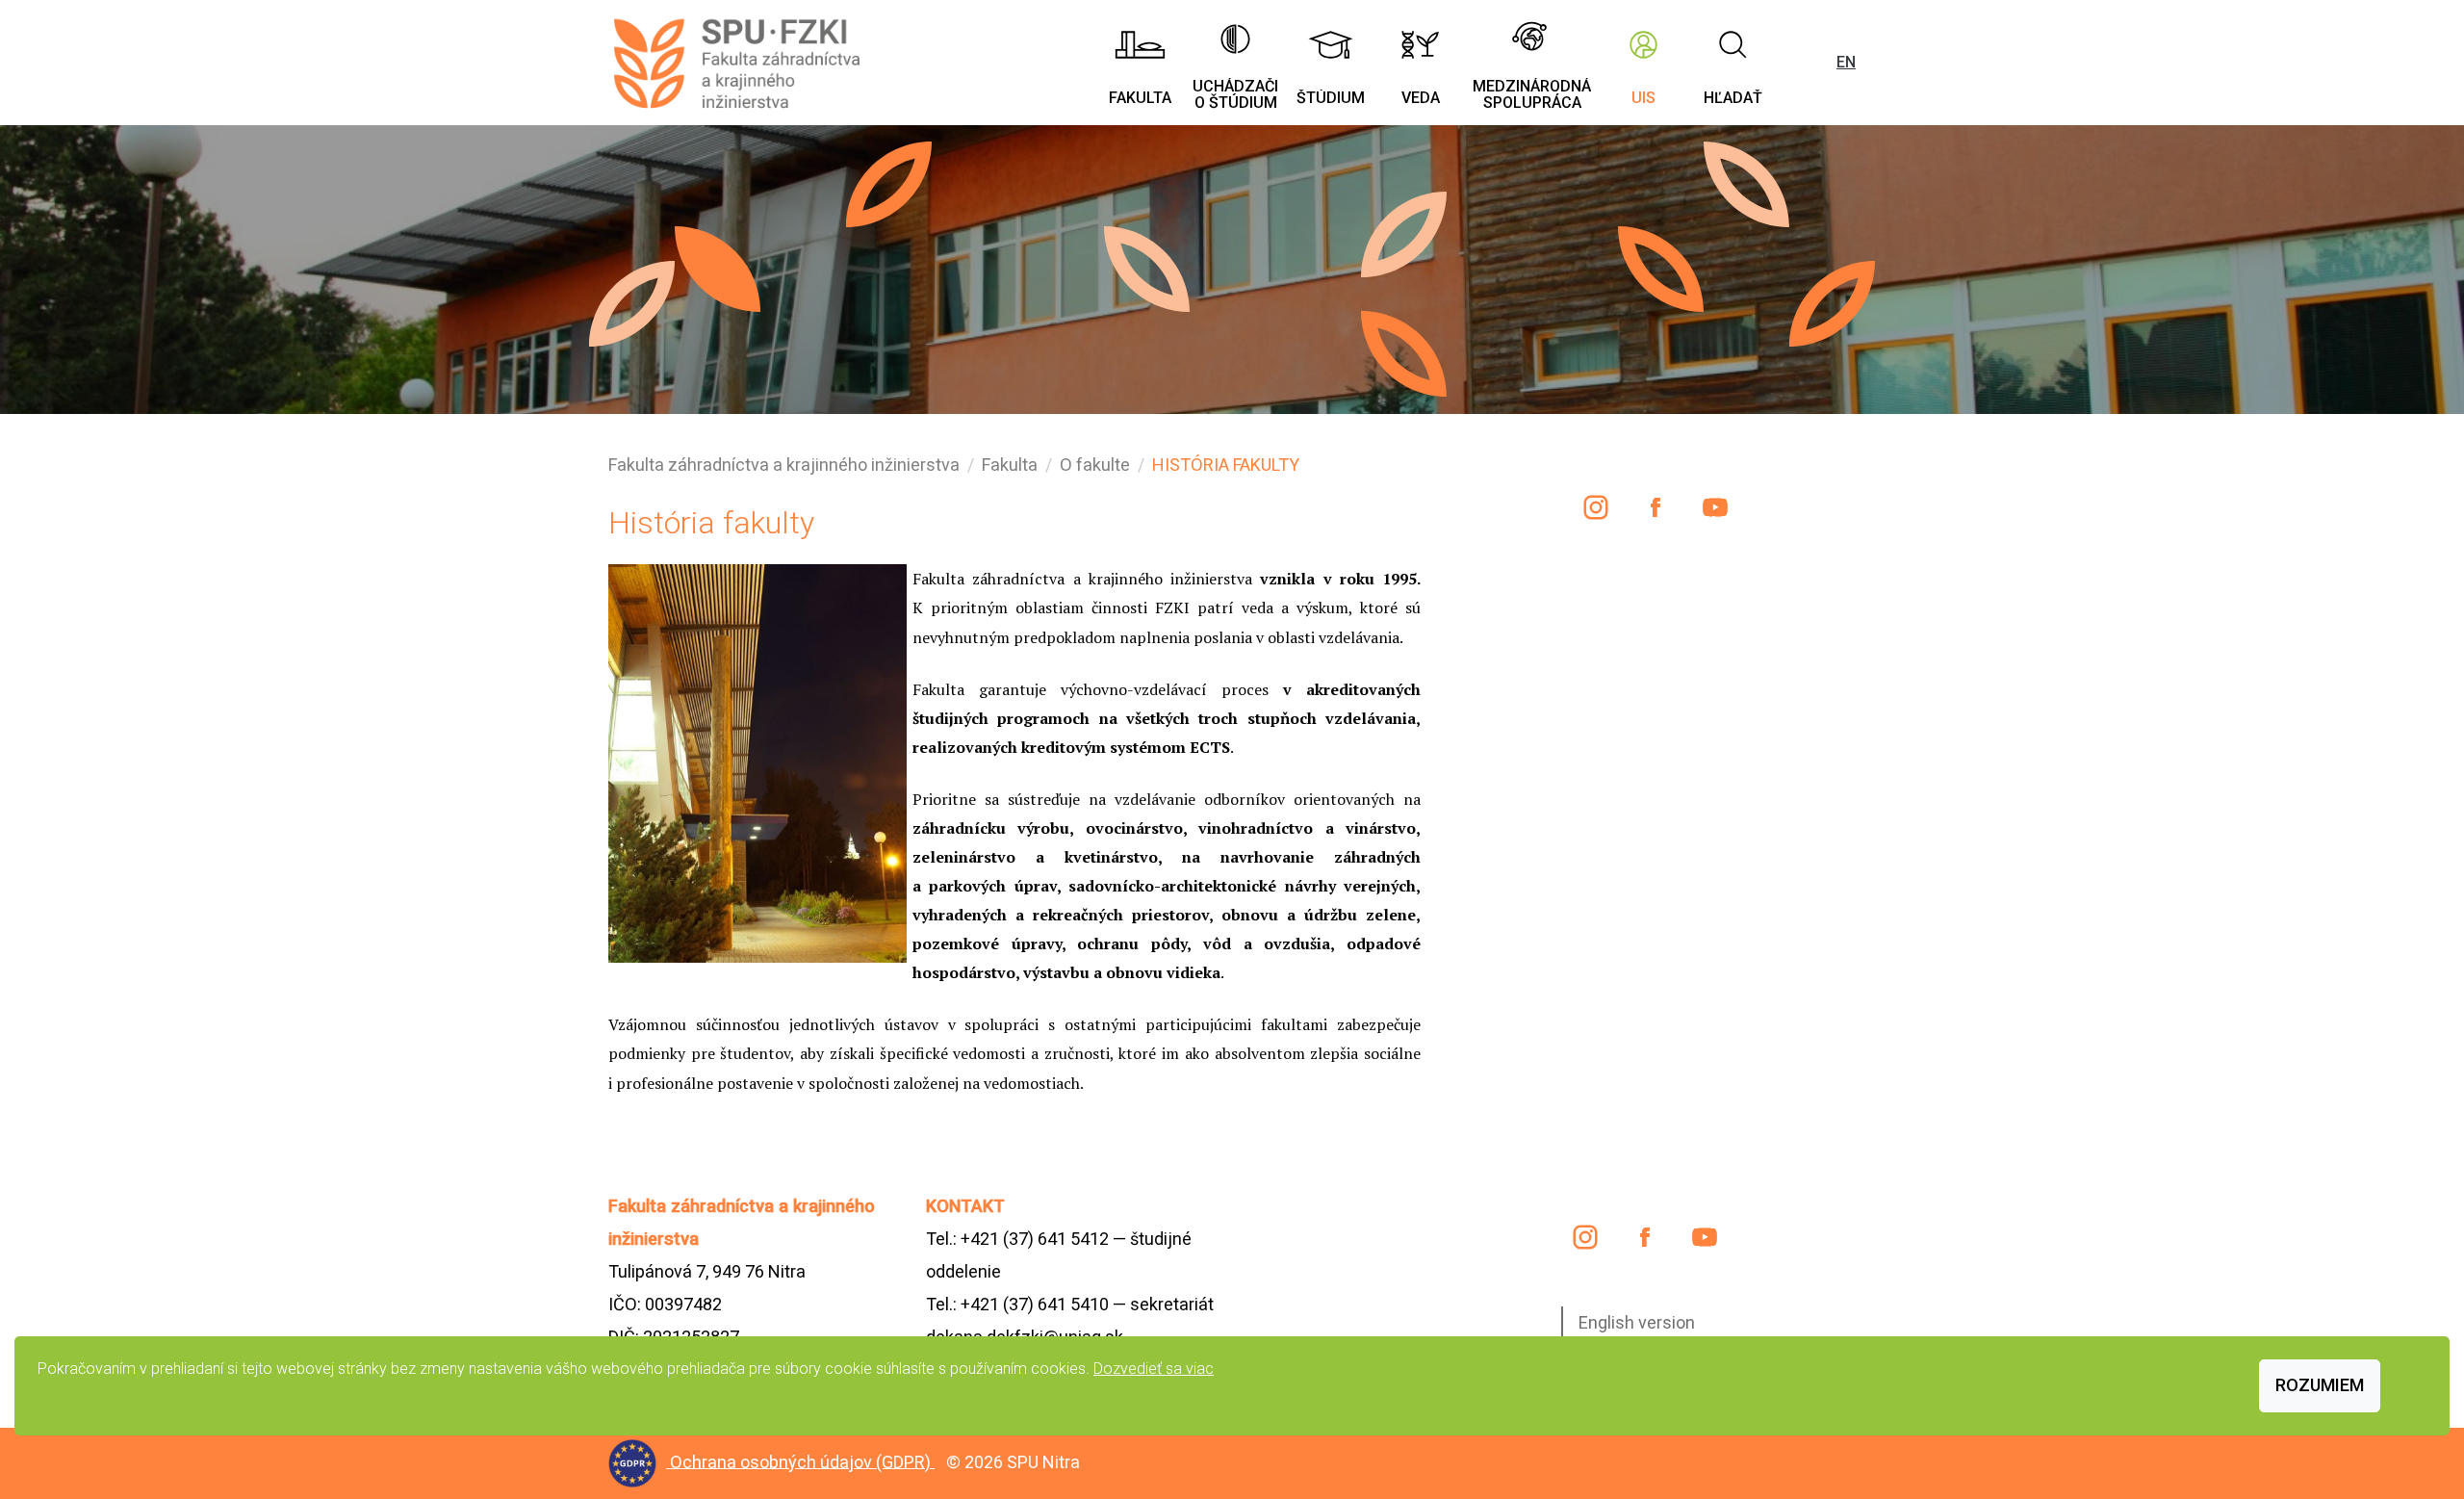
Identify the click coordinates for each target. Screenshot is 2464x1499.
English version (1637, 1322)
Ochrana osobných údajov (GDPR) (802, 1461)
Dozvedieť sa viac (1154, 1369)
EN (1846, 62)
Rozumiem (2320, 1385)
